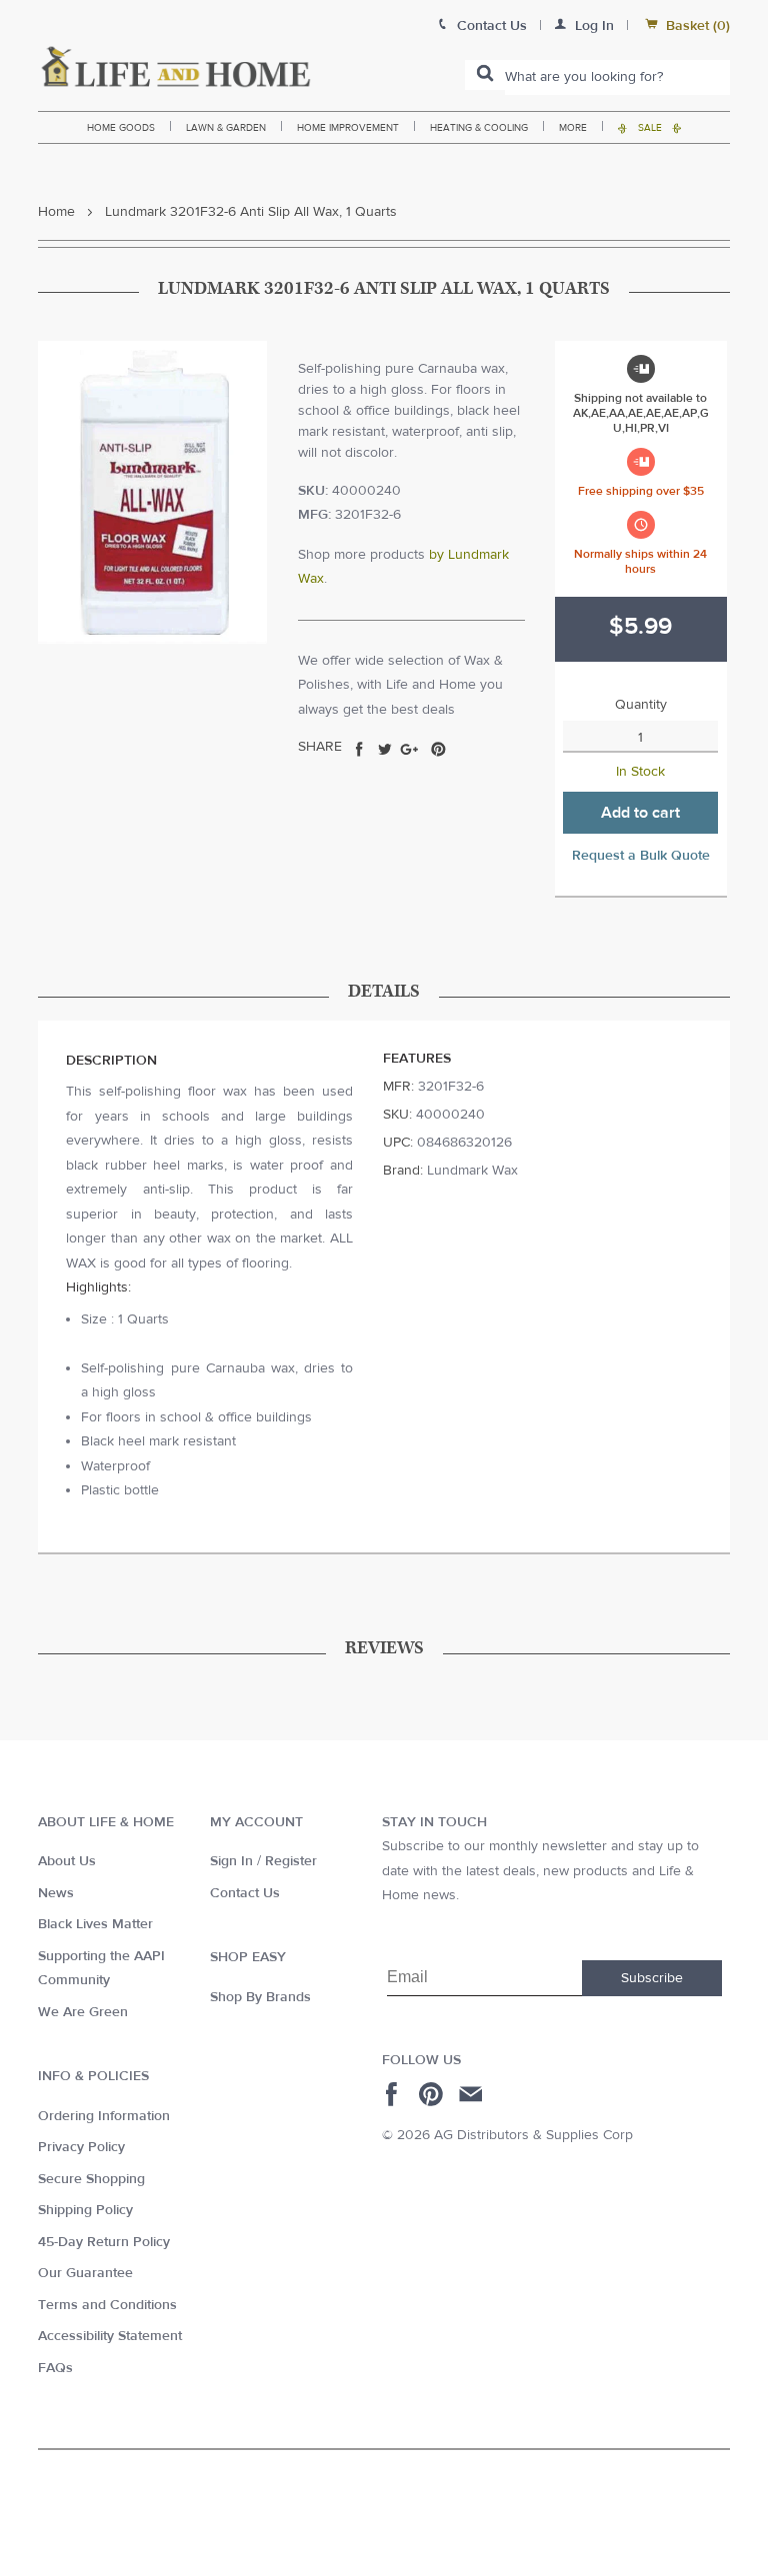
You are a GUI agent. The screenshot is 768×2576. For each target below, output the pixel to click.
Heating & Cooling (479, 127)
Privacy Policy (81, 2147)
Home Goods (121, 127)
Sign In (231, 1861)
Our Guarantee (85, 2273)
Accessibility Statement (110, 2336)
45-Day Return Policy (104, 2242)
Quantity (641, 705)
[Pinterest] (433, 2094)
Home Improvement (348, 127)
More (573, 127)
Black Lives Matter (95, 1924)
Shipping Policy (85, 2210)
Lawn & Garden (226, 127)
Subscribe (652, 1978)
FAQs (55, 2368)
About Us (67, 1861)
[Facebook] (394, 2094)
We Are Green (83, 2012)
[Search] (485, 75)
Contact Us (245, 1893)
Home (56, 212)
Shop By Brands (260, 1997)
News (56, 1893)
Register (291, 1861)
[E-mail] (472, 2094)
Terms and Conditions (107, 2305)
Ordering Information (104, 2116)
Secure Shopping (91, 2179)
